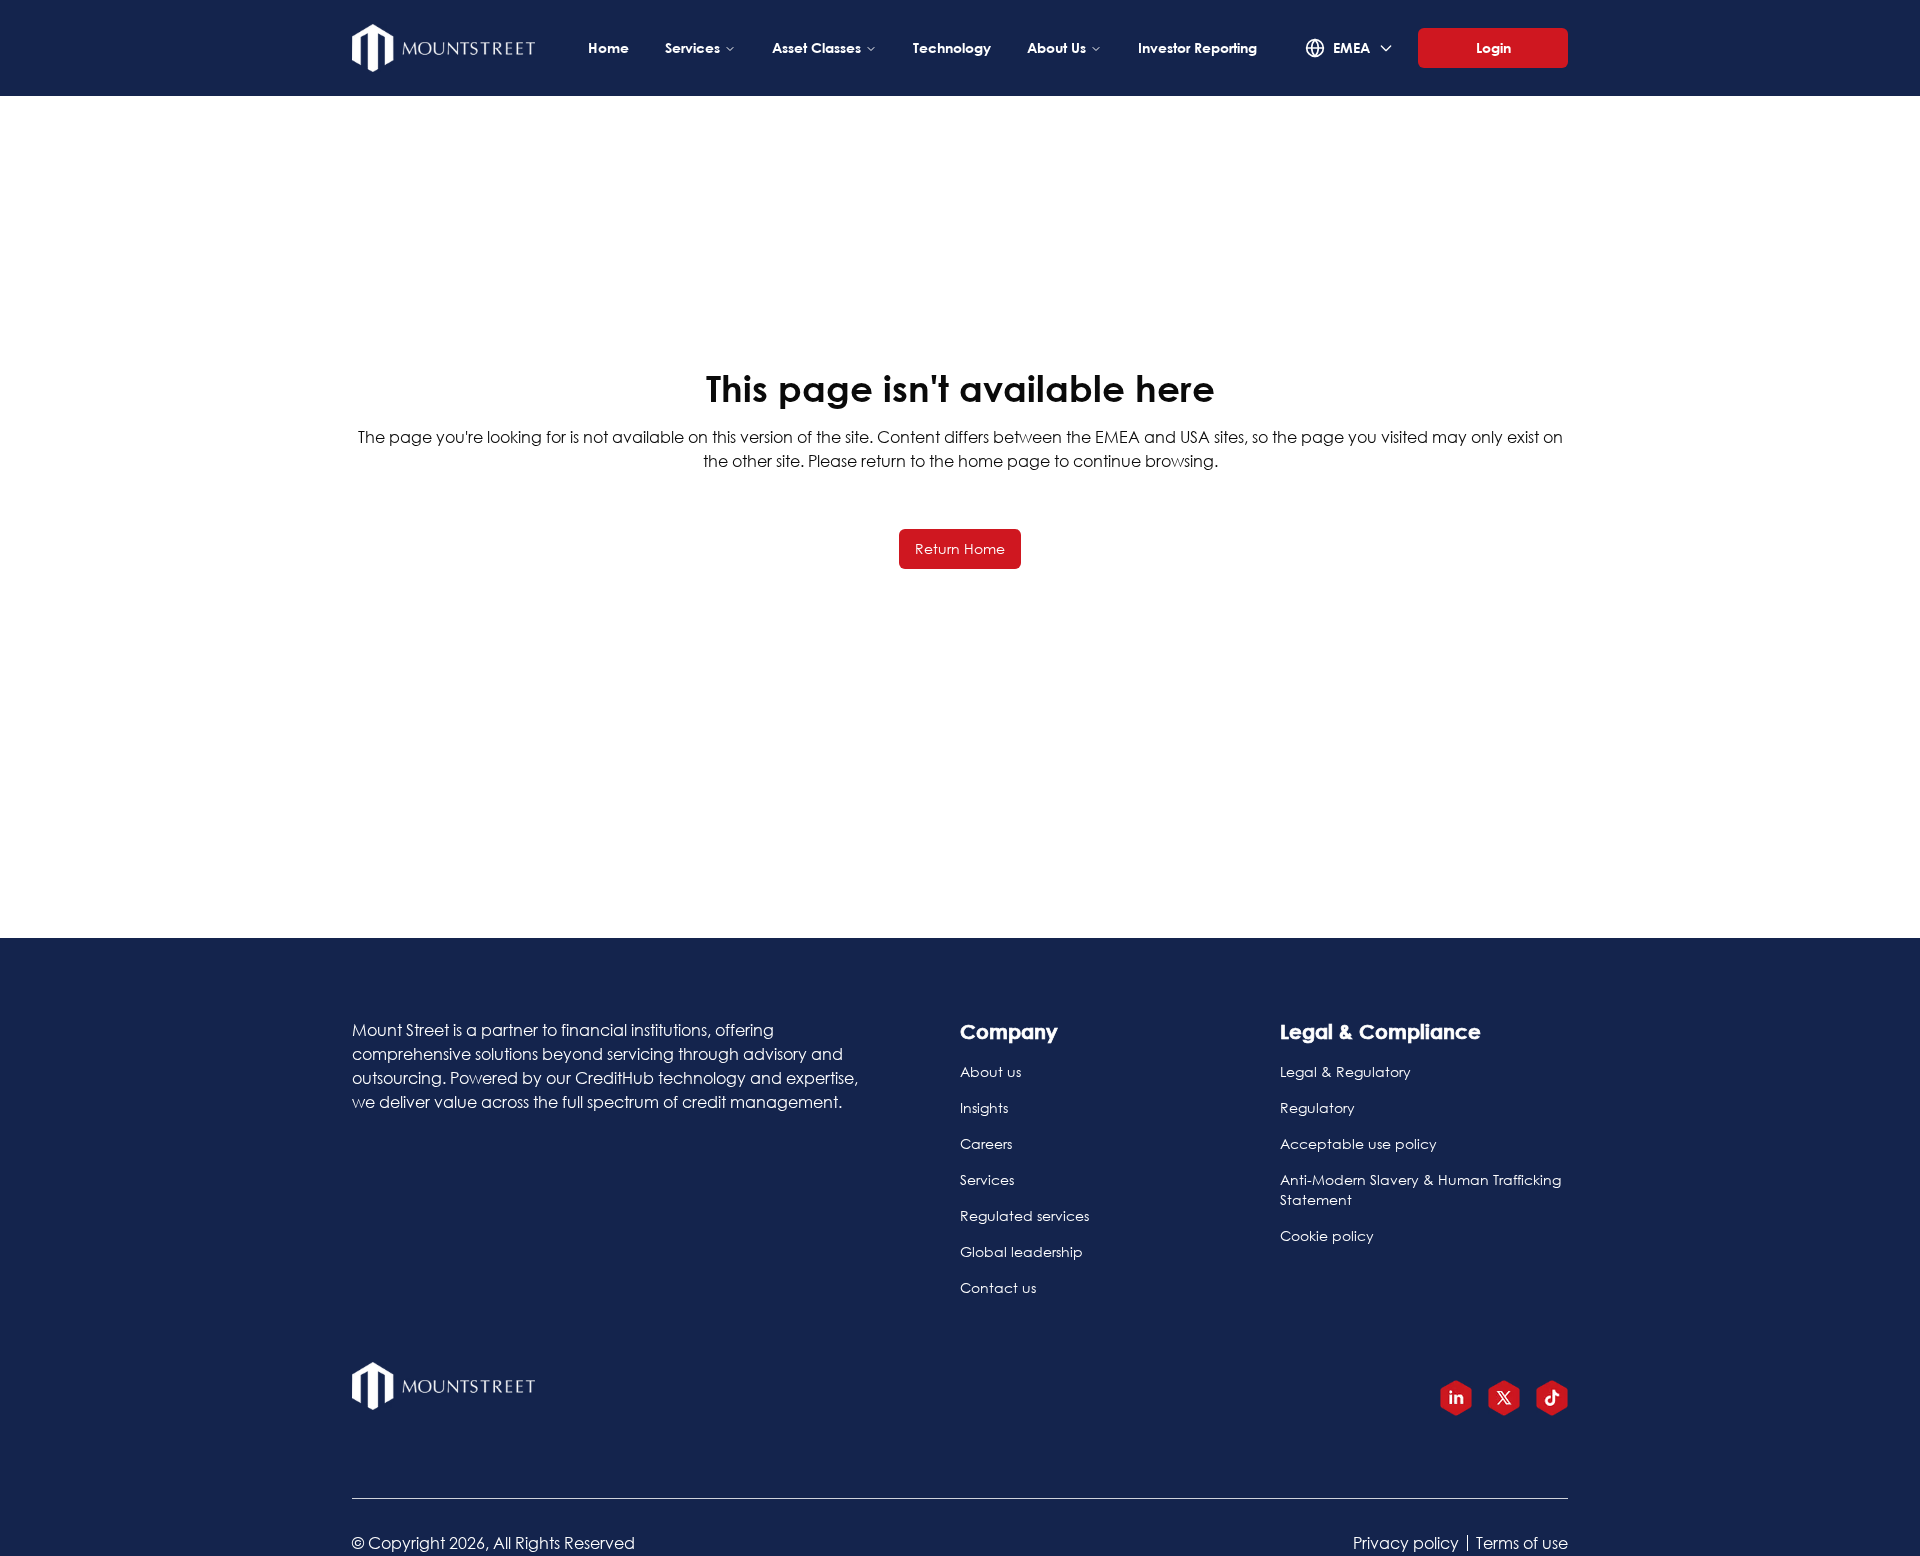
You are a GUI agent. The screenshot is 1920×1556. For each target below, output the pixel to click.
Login (1493, 47)
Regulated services (1024, 1215)
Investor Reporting (1197, 47)
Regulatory (1317, 1107)
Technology (952, 47)
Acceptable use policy (1358, 1143)
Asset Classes (816, 47)
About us (990, 1071)
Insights (984, 1107)
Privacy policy (1406, 1542)
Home (608, 47)
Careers (986, 1143)
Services (692, 47)
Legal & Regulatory (1345, 1071)
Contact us (998, 1287)
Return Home (960, 548)
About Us (1056, 47)
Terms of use (1522, 1542)
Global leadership (1021, 1251)
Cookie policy (1327, 1235)
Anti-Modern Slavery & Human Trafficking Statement (1420, 1189)
